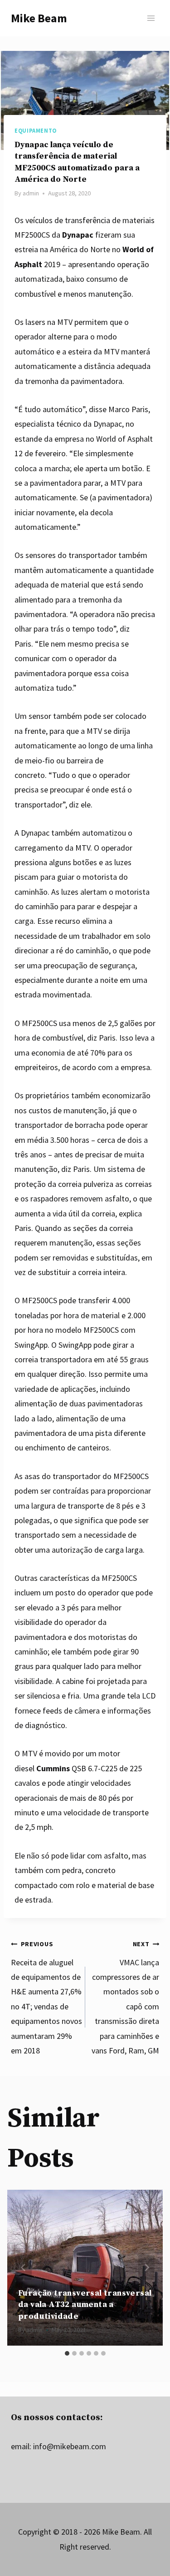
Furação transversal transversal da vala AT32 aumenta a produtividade (85, 2304)
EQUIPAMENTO (36, 131)
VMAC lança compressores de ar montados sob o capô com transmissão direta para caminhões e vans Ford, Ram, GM (125, 1998)
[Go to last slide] (24, 2267)
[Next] (146, 2267)
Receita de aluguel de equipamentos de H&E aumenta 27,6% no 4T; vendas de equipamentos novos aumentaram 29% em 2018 (46, 1998)
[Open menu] (151, 18)
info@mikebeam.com (70, 2446)
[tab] (67, 2353)
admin (31, 193)
